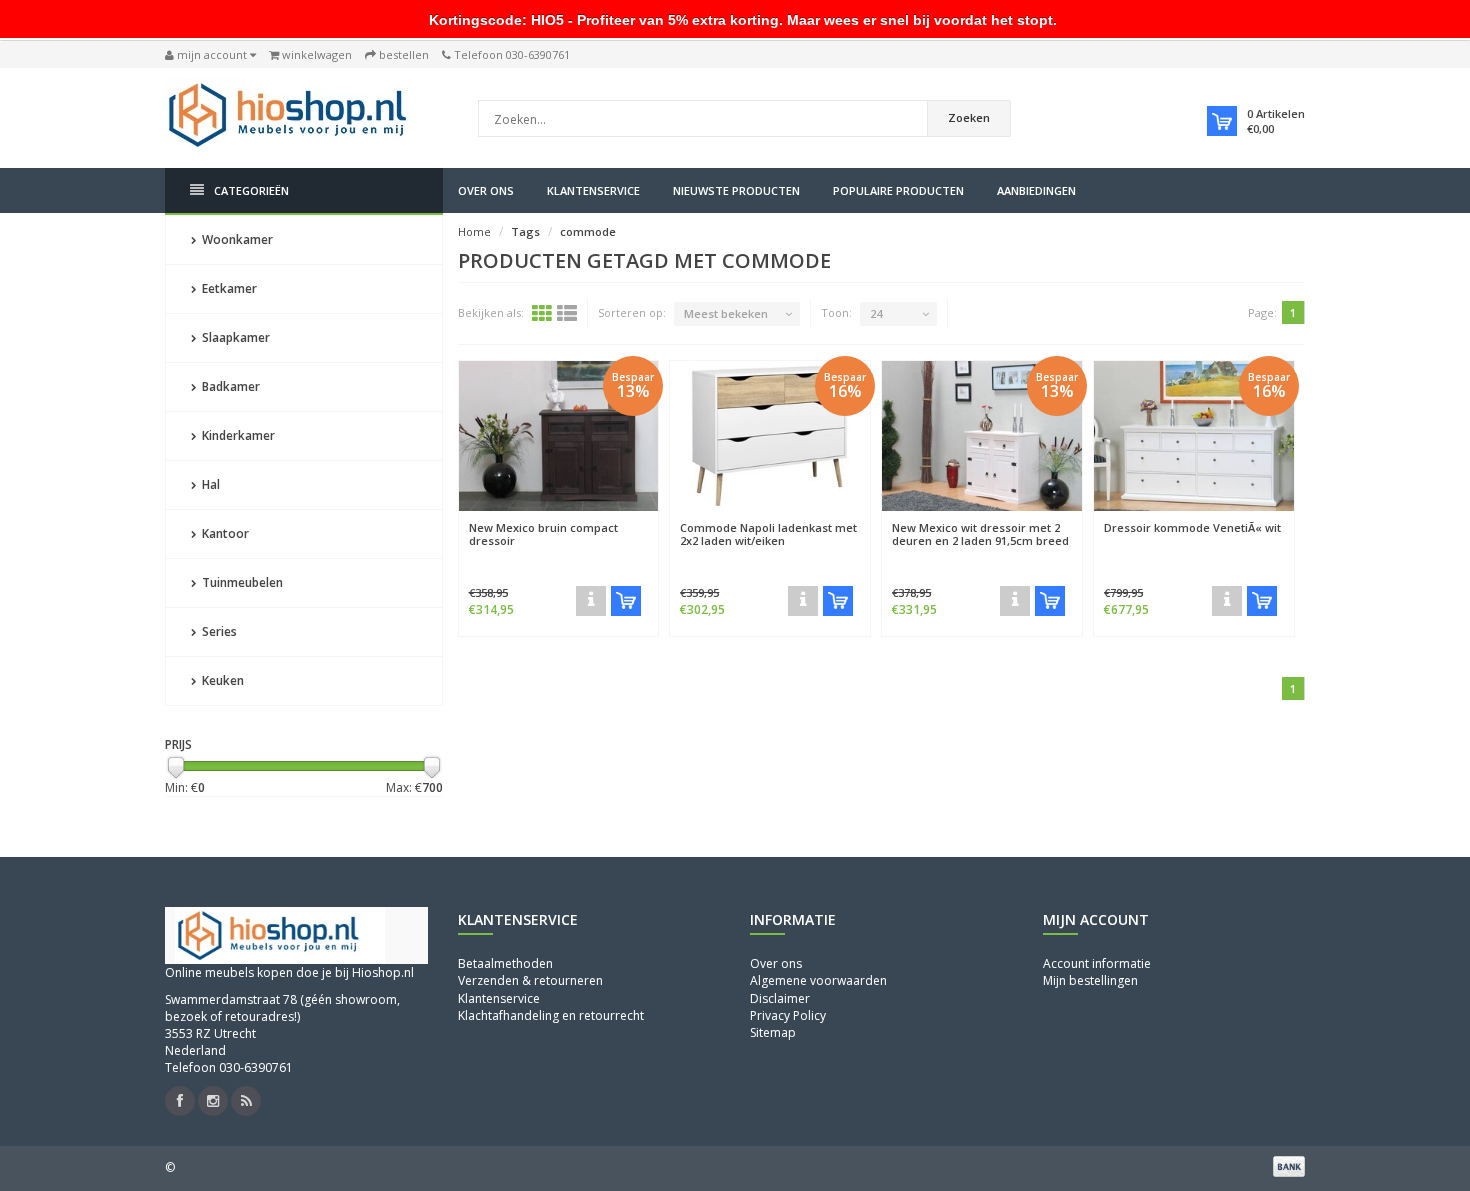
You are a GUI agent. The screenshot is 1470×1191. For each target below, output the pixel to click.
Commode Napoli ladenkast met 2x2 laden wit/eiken (768, 534)
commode (588, 231)
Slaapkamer (234, 337)
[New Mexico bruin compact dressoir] (559, 436)
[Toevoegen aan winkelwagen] (626, 601)
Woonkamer (236, 239)
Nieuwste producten (736, 190)
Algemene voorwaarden (818, 980)
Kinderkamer (237, 435)
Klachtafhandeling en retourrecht (551, 1015)
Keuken (221, 680)
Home (474, 231)
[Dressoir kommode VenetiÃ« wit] (1194, 436)
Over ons (486, 190)
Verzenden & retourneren (530, 980)
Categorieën (251, 190)
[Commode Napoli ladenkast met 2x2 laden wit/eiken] (770, 436)
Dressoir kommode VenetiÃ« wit (1192, 527)
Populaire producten (898, 190)
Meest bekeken (726, 313)
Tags (525, 231)
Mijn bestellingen (1090, 980)
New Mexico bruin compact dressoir (543, 534)
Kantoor (224, 533)
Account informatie (1097, 963)
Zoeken (969, 117)
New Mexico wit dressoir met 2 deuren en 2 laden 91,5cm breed (980, 534)
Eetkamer (228, 288)
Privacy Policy (788, 1015)
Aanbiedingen (1036, 190)
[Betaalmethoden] (1289, 1166)
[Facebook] (180, 1101)
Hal (209, 484)
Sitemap (773, 1032)
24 (876, 313)
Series (218, 631)
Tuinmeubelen (241, 582)
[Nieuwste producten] (246, 1101)
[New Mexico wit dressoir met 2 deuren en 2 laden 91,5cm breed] (982, 436)
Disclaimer (780, 998)
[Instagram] (213, 1101)
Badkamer (229, 386)
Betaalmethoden (505, 963)
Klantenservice (593, 190)
